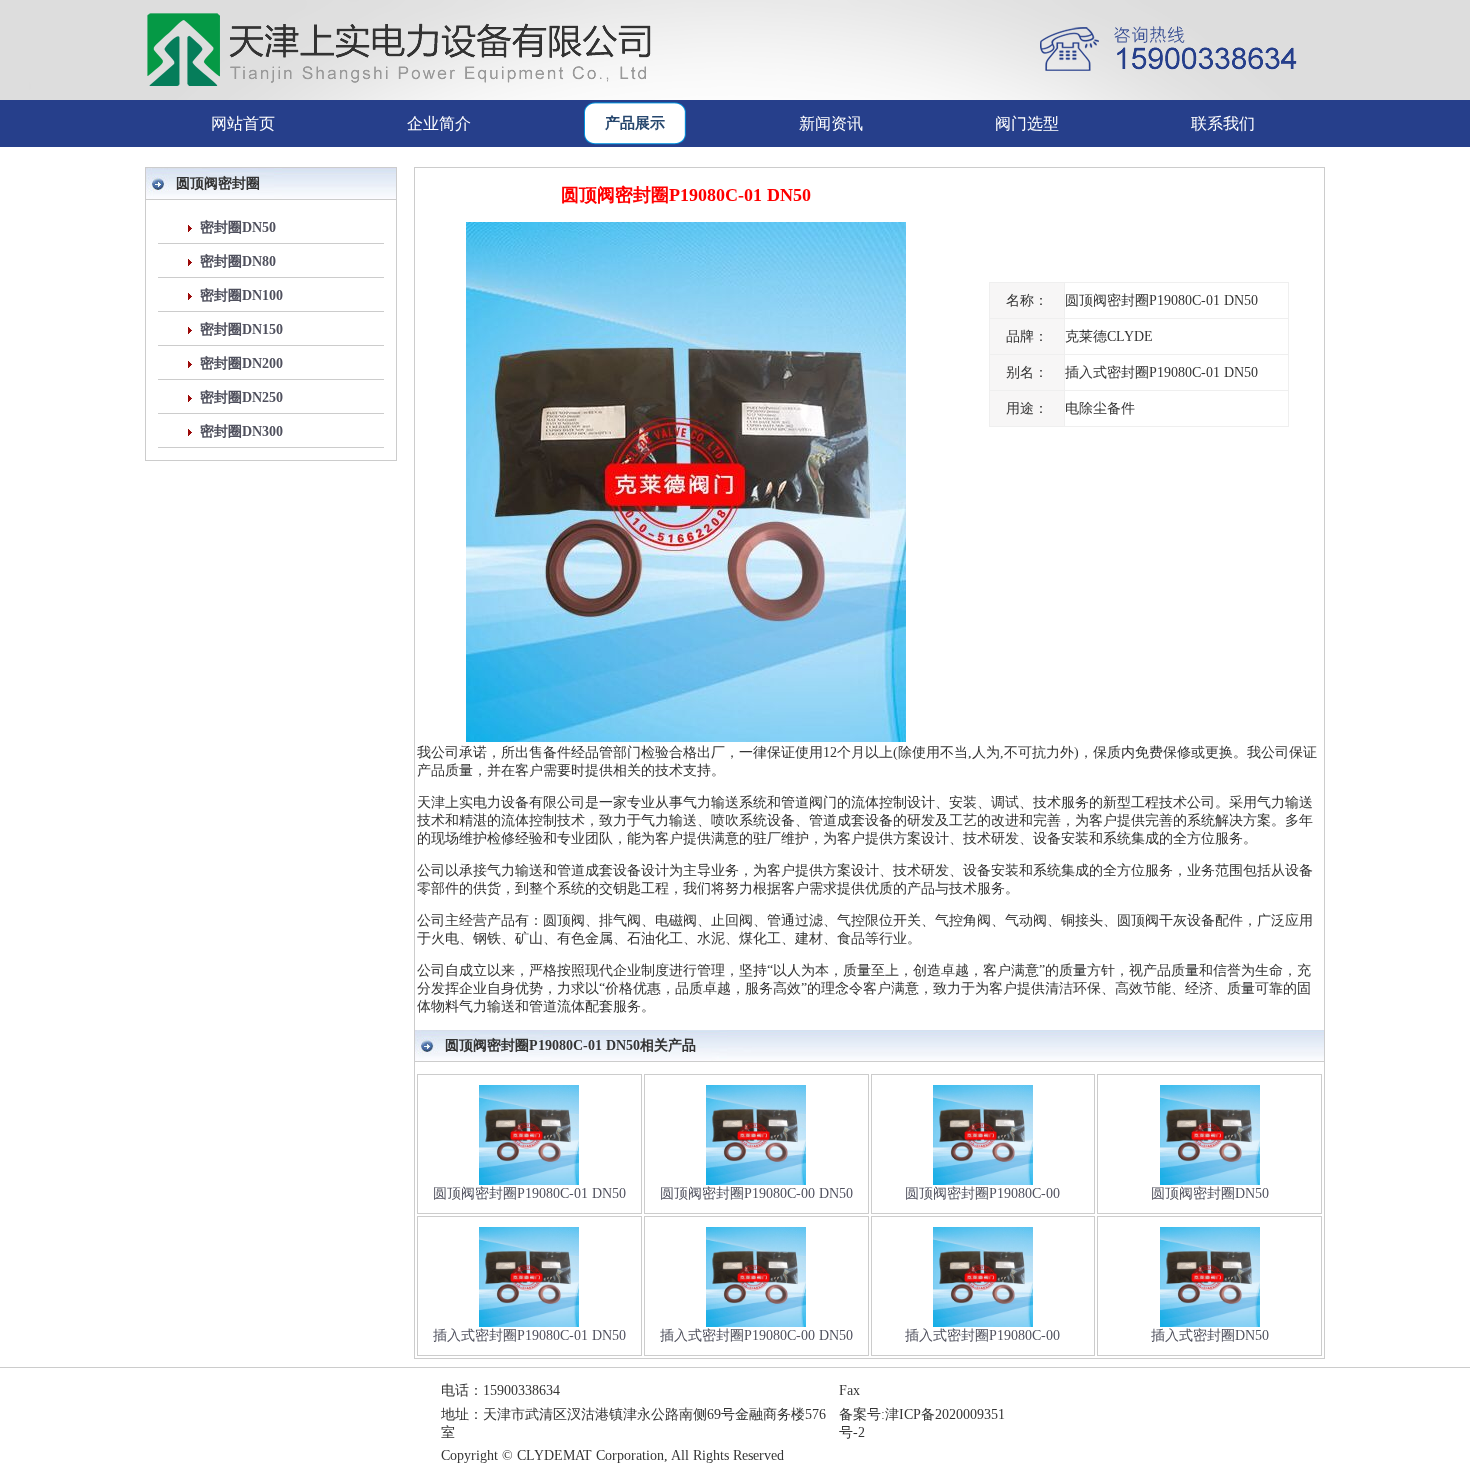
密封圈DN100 (241, 295)
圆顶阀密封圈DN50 (1210, 1193)
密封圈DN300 (241, 431)
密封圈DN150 (241, 329)
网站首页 (243, 123)
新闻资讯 (831, 123)
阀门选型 (1027, 123)
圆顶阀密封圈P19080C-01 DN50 (529, 1193)
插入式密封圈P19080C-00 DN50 (756, 1335)
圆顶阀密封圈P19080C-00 (982, 1193)
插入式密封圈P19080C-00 (982, 1335)
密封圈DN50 (238, 227)
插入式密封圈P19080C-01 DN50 (529, 1335)
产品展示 (635, 123)
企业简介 (439, 123)
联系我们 (1223, 123)
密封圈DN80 (238, 261)
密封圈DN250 (241, 397)
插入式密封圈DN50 (1210, 1335)
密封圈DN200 (241, 363)
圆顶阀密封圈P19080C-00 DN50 (756, 1193)
